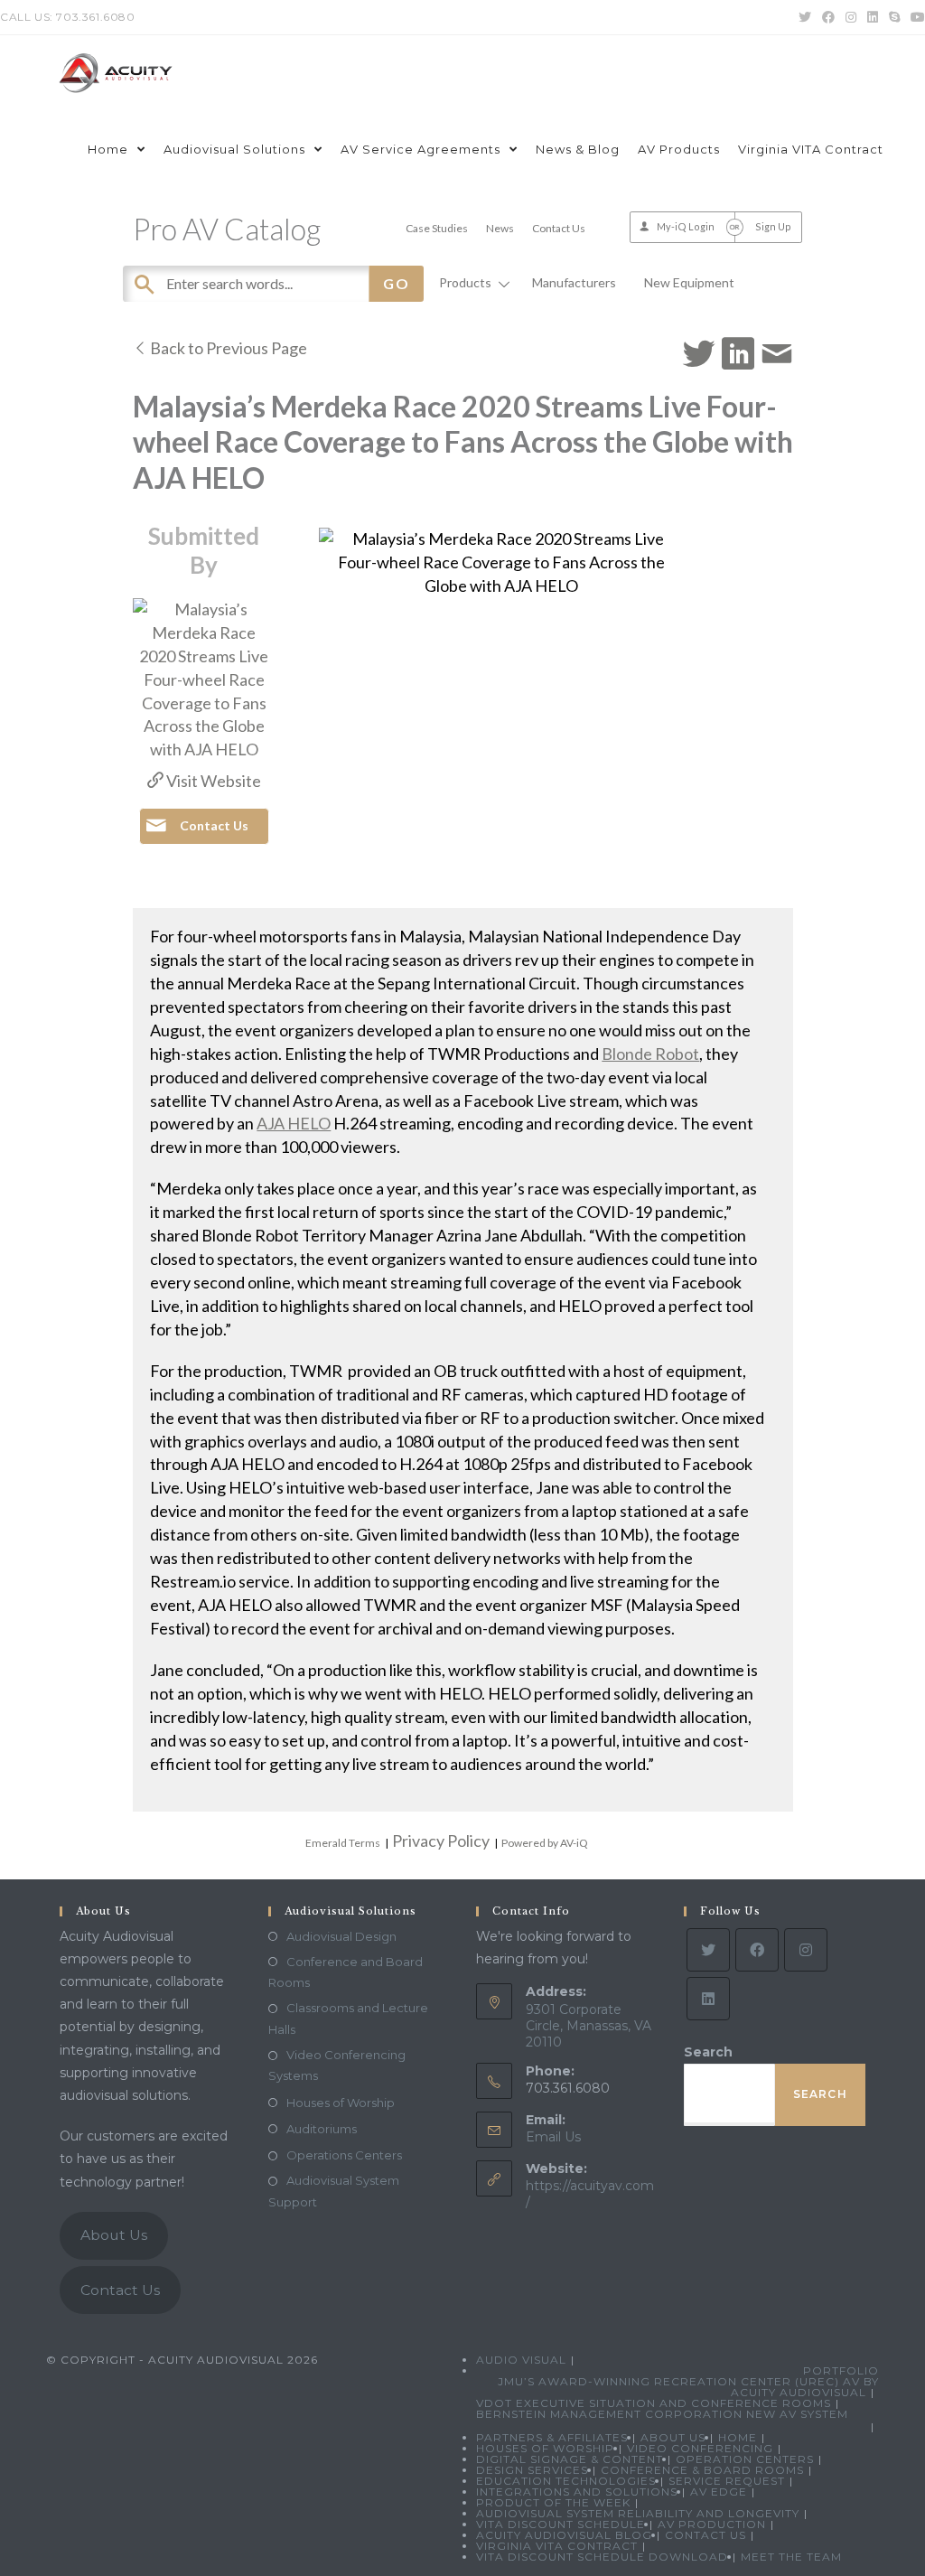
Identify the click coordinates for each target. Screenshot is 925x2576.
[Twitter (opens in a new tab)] (805, 17)
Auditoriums (322, 2129)
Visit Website (212, 781)
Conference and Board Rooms (346, 1972)
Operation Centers (745, 2459)
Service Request (727, 2481)
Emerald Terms (343, 1843)
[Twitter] (708, 1950)
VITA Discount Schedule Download (602, 2557)
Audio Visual (521, 2360)
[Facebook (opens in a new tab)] (828, 17)
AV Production (712, 2524)
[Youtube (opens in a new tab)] (915, 17)
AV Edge (719, 2492)
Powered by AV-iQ (545, 1843)
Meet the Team (791, 2557)
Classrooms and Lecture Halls (348, 2018)
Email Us (553, 2137)
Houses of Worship (341, 2103)
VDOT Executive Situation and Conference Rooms (654, 2403)
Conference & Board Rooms (702, 2470)
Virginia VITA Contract (557, 2546)
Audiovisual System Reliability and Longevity (638, 2513)
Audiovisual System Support (334, 2191)
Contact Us (559, 228)
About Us (114, 2235)
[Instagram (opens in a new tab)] (851, 17)
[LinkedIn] (708, 1999)
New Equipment (689, 282)
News (500, 228)
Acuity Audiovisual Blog (564, 2535)
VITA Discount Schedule (561, 2524)
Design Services (532, 2470)
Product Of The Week (553, 2502)
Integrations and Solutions (577, 2492)
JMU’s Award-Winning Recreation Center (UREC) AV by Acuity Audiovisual (688, 2387)
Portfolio (841, 2370)
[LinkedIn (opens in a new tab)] (873, 17)
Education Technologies (566, 2481)
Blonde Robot (650, 1054)
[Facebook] (757, 1950)
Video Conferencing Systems (337, 2065)
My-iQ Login (686, 226)
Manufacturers (574, 282)
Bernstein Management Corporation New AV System (662, 2414)
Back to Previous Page (227, 348)
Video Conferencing (700, 2448)
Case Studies (437, 228)
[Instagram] (806, 1950)
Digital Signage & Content (570, 2459)
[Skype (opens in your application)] (894, 17)
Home (738, 2437)
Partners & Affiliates (552, 2437)
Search (708, 2052)
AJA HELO (294, 1123)
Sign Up (773, 226)
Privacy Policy (441, 1841)
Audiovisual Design (341, 1936)
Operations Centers (344, 2155)
